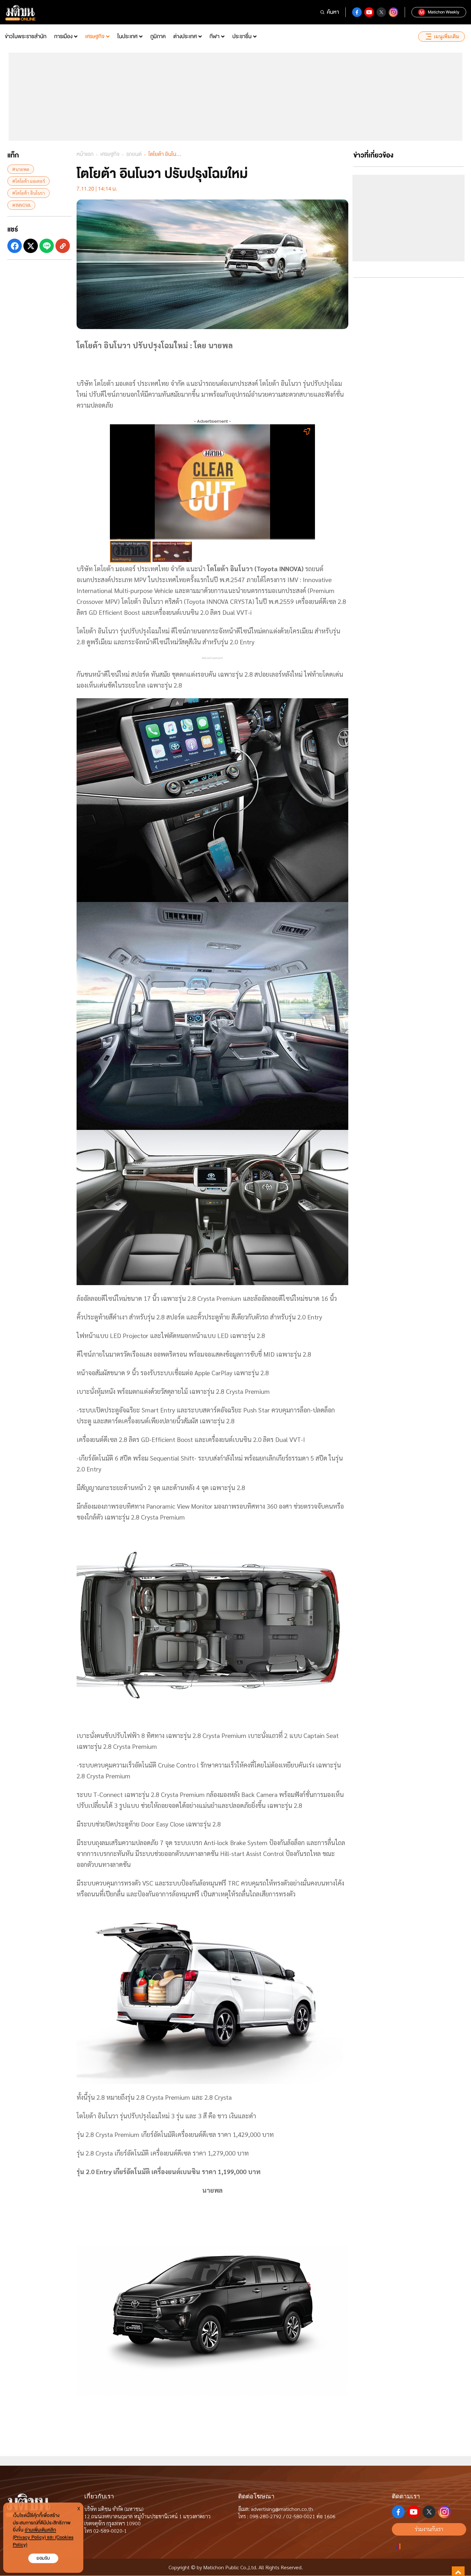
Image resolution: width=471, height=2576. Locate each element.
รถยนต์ (134, 154)
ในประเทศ (127, 36)
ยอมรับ (43, 2558)
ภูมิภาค (158, 36)
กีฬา (215, 36)
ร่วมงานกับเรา (429, 2529)
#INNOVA (21, 205)
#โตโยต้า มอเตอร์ (29, 181)
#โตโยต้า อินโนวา (29, 193)
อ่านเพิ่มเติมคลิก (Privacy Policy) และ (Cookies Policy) (43, 2537)
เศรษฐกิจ (95, 36)
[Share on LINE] (47, 246)
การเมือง (63, 36)
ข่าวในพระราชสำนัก (26, 36)
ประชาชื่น (242, 36)
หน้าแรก (85, 154)
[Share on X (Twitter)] (31, 246)
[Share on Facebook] (15, 246)
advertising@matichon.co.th (282, 2509)
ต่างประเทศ (185, 36)
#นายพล (21, 169)
